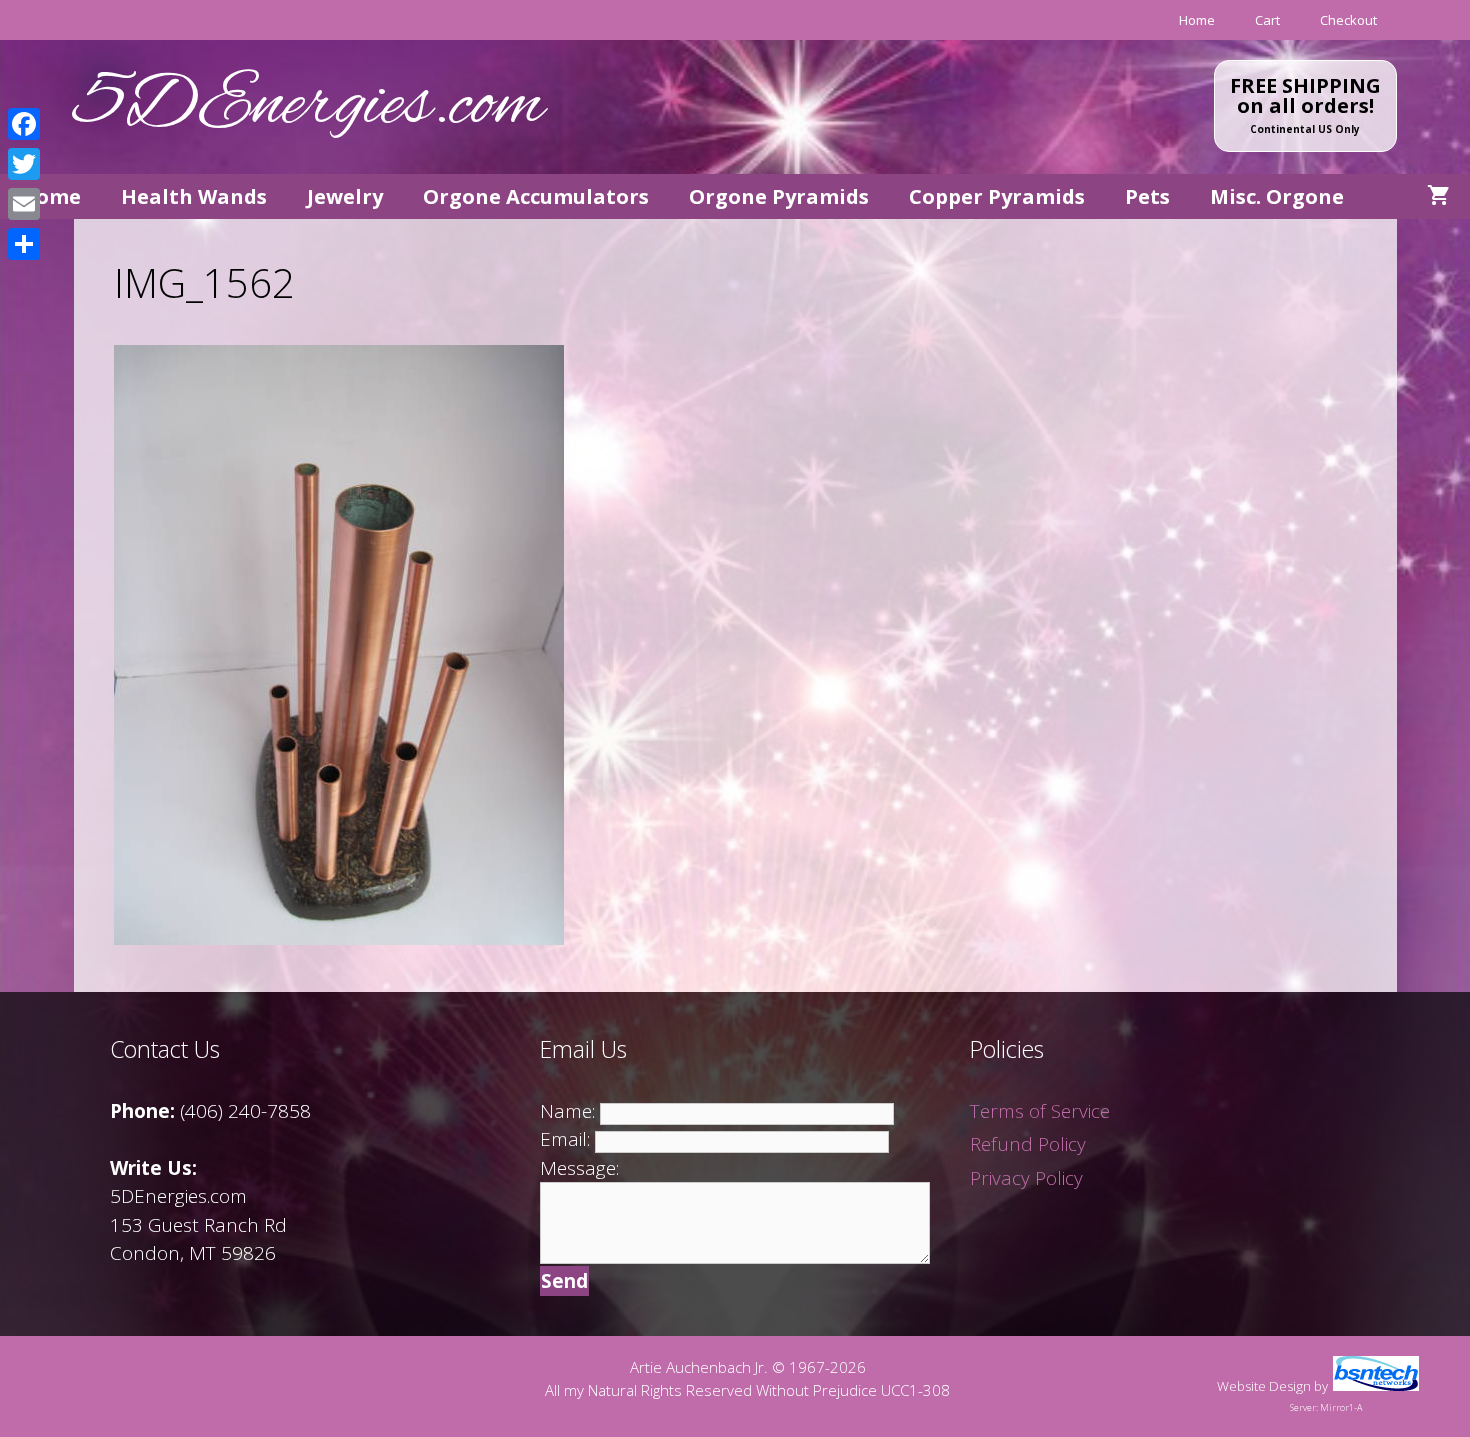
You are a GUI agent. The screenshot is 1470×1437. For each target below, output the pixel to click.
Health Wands (194, 196)
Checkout (1348, 20)
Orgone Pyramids (779, 196)
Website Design (1264, 1386)
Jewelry (345, 196)
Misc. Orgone (1277, 196)
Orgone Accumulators (536, 196)
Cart (1267, 20)
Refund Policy (1028, 1144)
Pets (1147, 196)
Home (1197, 20)
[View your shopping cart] (1438, 196)
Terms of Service (1040, 1111)
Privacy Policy (1026, 1178)
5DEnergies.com (309, 106)
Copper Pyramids (997, 196)
